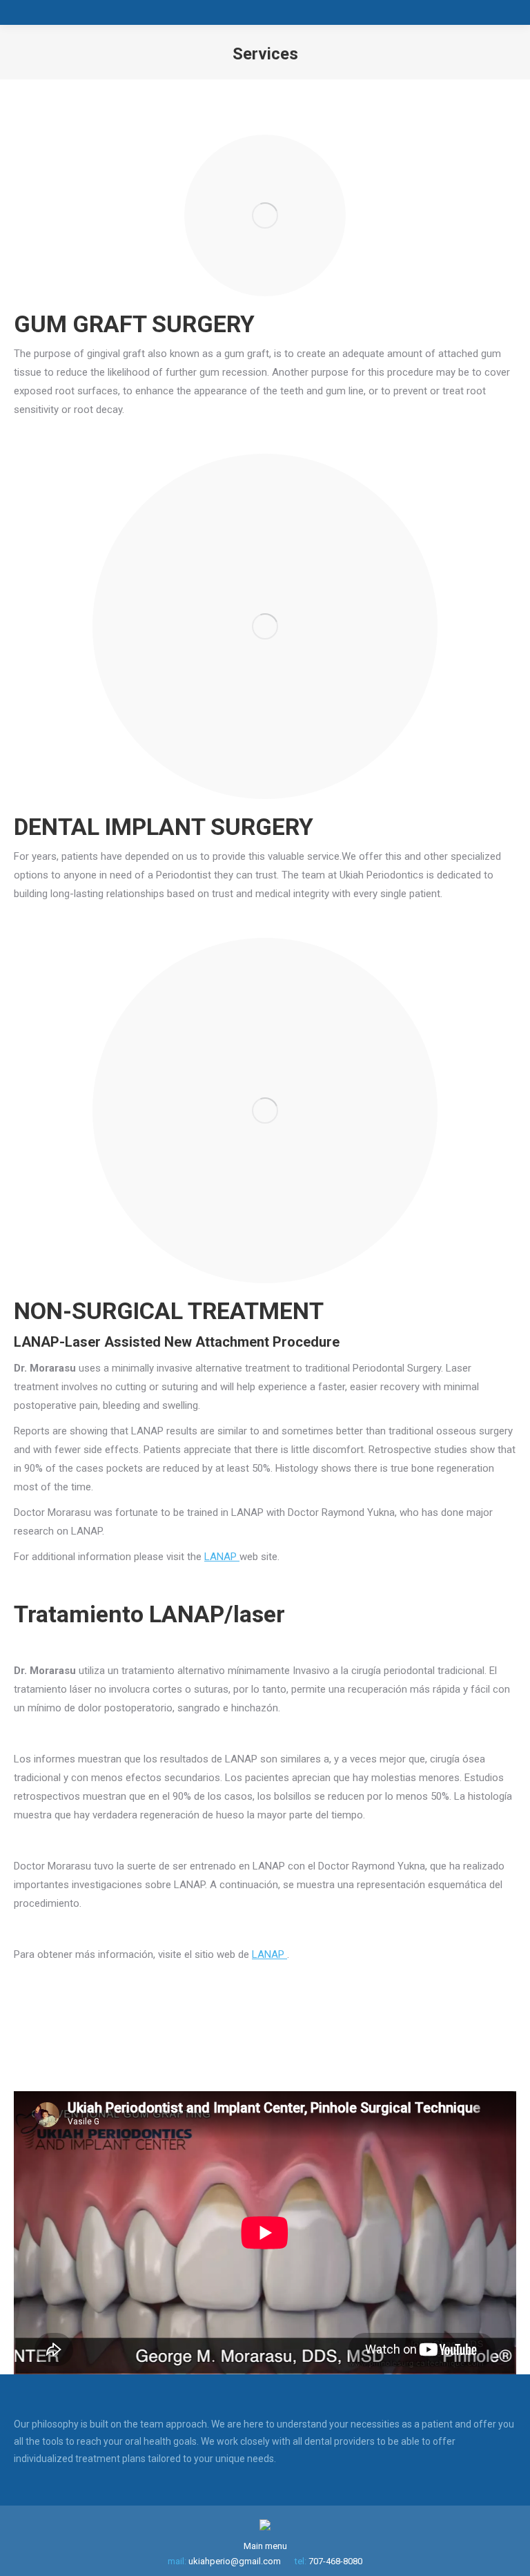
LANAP (222, 1557)
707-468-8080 (335, 2561)
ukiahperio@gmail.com (235, 2561)
